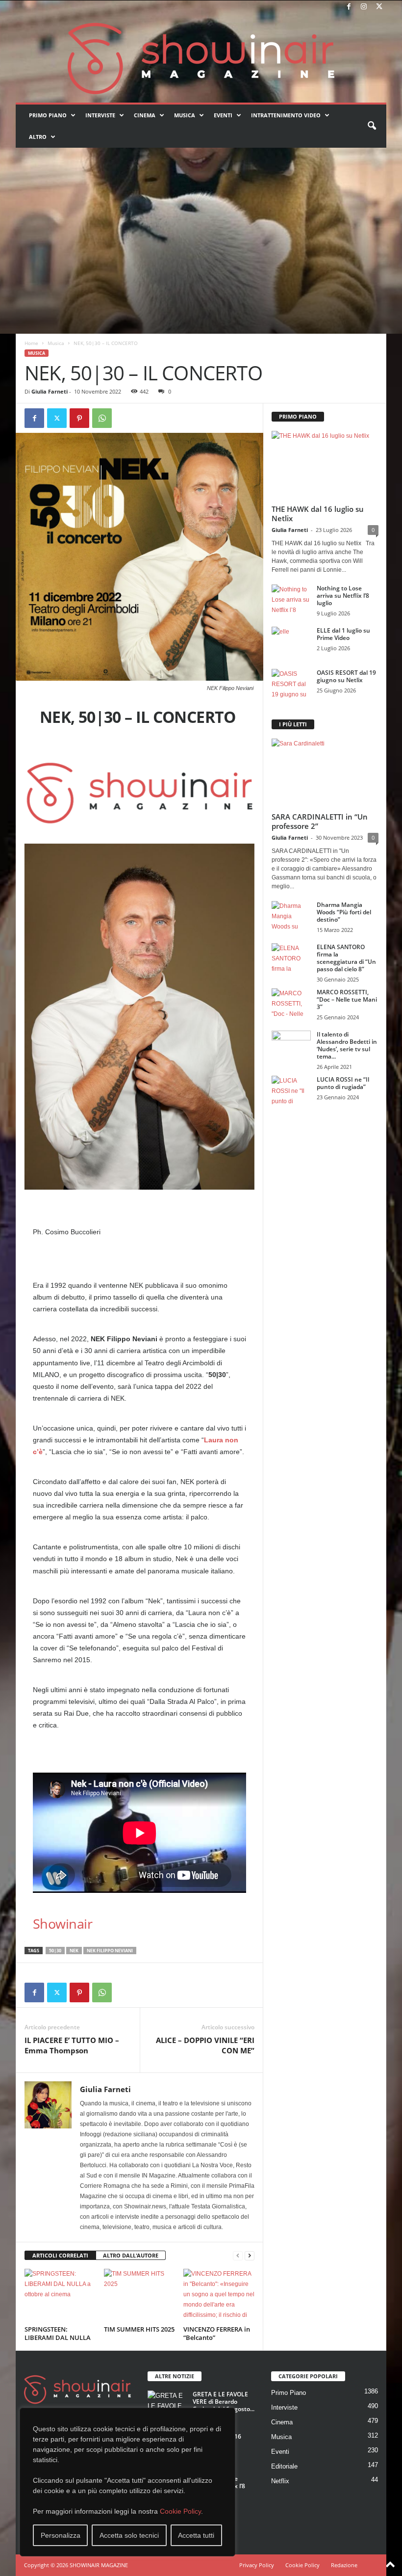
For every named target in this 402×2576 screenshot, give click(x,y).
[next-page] (250, 2256)
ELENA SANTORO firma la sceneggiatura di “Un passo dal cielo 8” (346, 958)
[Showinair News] (201, 58)
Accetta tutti (196, 2535)
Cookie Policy (180, 2511)
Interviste (100, 115)
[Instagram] (364, 7)
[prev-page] (238, 2256)
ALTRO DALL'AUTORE (131, 2255)
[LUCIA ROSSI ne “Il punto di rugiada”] (291, 1090)
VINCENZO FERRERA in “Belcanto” (217, 2333)
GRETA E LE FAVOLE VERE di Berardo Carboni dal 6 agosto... (224, 2402)
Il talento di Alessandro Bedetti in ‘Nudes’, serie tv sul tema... (347, 1045)
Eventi (223, 115)
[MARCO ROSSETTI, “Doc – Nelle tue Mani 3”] (291, 1003)
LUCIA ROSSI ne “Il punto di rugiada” (343, 1083)
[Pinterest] (79, 418)
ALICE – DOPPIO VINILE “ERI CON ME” (205, 2045)
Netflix (280, 2481)
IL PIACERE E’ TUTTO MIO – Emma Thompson (72, 2045)
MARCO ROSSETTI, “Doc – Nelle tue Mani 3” (347, 999)
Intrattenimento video (286, 115)
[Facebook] (349, 7)
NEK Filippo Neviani (110, 1951)
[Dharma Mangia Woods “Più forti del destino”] (291, 916)
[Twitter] (379, 7)
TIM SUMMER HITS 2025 (139, 2329)
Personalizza (61, 2535)
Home (31, 343)
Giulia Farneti (50, 391)
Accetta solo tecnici (129, 2535)
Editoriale (284, 2466)
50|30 (55, 1951)
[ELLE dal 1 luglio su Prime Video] (291, 641)
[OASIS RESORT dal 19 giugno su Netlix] (291, 684)
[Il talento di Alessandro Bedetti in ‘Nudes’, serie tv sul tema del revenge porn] (291, 1048)
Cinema (145, 115)
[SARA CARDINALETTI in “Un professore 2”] (325, 773)
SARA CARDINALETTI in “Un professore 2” (320, 821)
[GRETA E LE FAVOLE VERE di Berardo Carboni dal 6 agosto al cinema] (167, 2405)
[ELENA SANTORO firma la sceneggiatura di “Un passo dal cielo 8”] (291, 958)
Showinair (63, 1924)
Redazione (344, 2565)
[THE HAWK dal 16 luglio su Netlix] (325, 465)
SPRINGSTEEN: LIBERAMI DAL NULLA (58, 2333)
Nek (74, 1951)
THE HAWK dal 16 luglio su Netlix (318, 514)
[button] (372, 126)
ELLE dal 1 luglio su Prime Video (343, 634)
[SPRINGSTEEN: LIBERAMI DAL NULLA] (60, 2295)
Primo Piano (48, 115)
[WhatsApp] (102, 418)
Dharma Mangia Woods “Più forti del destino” (344, 912)
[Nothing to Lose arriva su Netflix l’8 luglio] (291, 599)
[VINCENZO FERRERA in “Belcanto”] (219, 2295)
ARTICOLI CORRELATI (60, 2255)
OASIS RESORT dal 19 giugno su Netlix (346, 676)
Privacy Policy (257, 2565)
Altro (38, 137)
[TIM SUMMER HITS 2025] (139, 2295)
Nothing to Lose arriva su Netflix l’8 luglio (343, 596)
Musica (185, 115)
